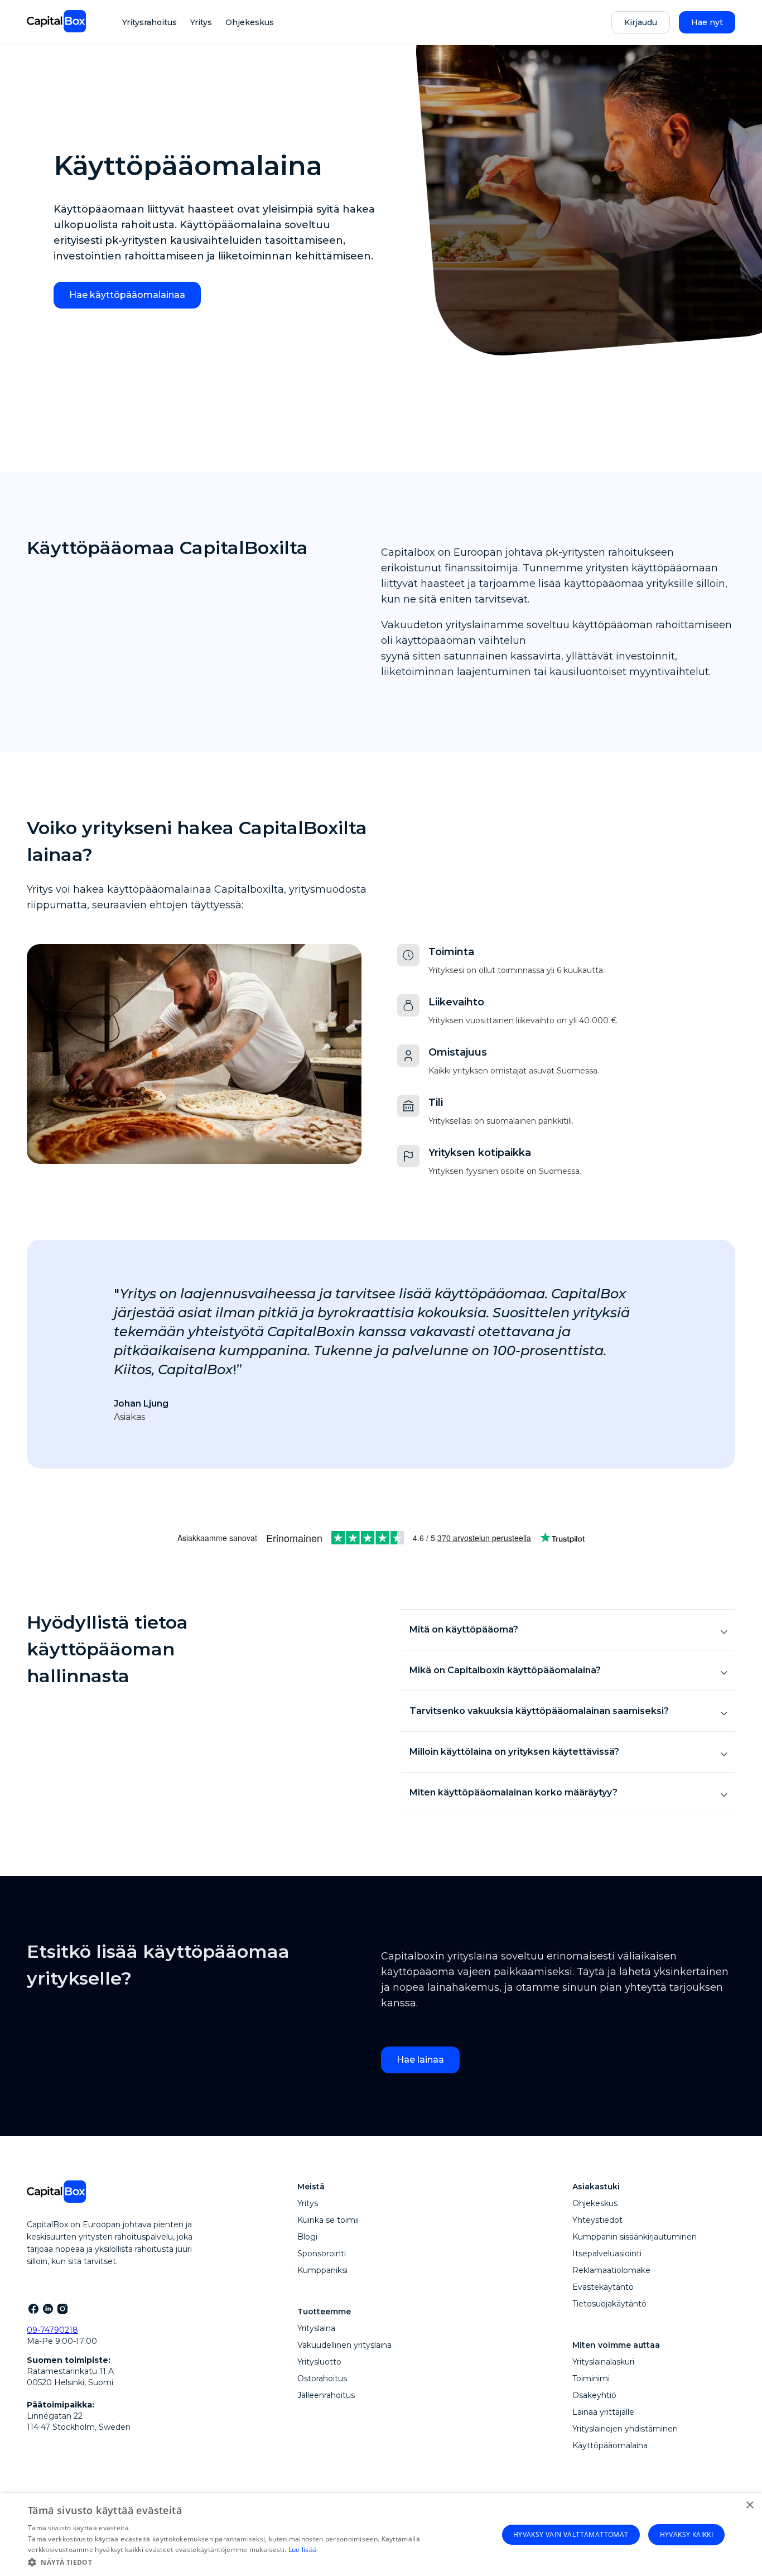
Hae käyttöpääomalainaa (127, 295)
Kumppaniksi (322, 2270)
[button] (255, 2561)
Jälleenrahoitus (326, 2395)
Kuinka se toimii (328, 2220)
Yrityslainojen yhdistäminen (625, 2429)
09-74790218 (52, 2330)
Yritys (201, 22)
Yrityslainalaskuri (603, 2362)
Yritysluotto (319, 2362)
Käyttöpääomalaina (610, 2445)
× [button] (749, 2505)
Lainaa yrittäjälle (603, 2412)
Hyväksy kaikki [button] (687, 2534)
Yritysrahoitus (149, 22)
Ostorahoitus (322, 2378)
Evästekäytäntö (603, 2287)
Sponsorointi (322, 2254)
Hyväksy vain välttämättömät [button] (571, 2534)
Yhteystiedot (597, 2220)
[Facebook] (33, 2308)
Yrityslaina (316, 2328)
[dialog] (381, 2535)
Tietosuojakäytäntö (609, 2304)
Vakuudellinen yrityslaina (344, 2345)
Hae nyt (707, 22)
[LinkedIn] (47, 2308)
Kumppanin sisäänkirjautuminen (635, 2237)
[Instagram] (62, 2308)
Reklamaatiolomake (611, 2270)
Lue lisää (303, 2549)
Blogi (307, 2237)
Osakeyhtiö (594, 2395)
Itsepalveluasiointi (607, 2254)
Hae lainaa (420, 2060)
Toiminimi (591, 2378)
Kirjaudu (641, 22)
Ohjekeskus (250, 22)
